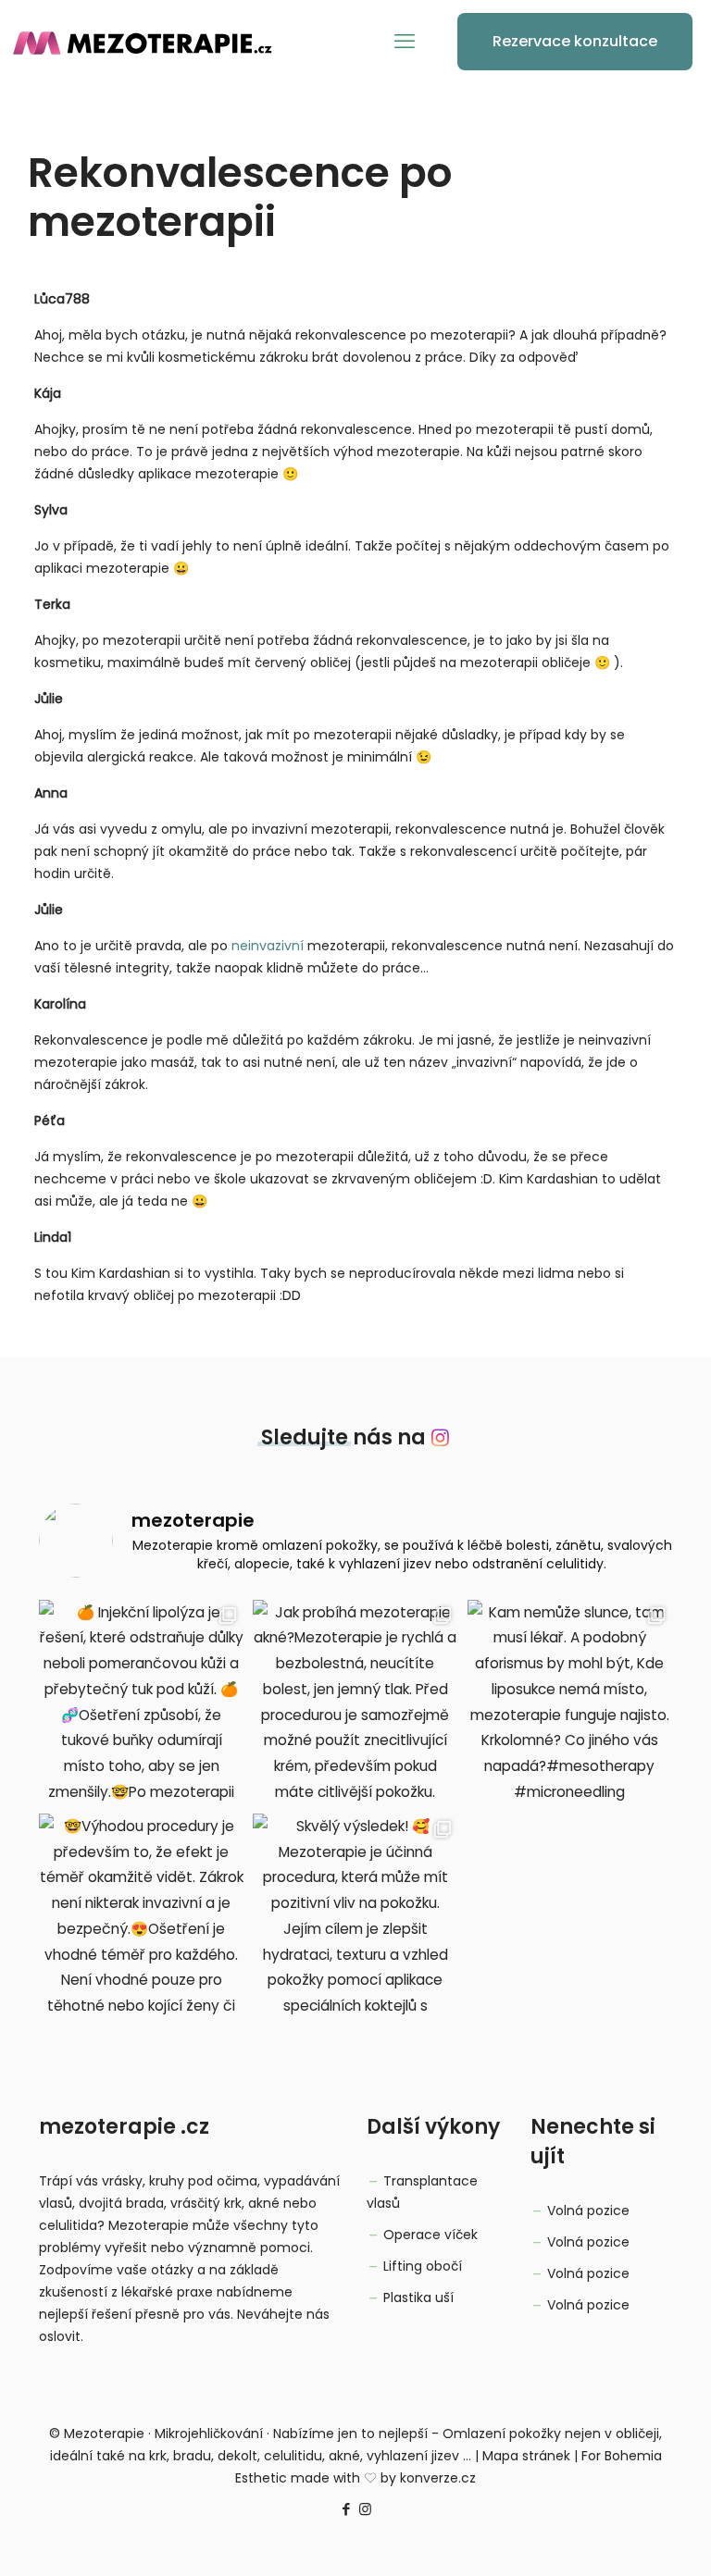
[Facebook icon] (346, 2509)
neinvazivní (268, 946)
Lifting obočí (423, 2266)
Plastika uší (418, 2297)
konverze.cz (438, 2478)
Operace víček (430, 2235)
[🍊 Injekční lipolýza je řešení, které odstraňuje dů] (141, 1702)
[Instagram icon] (365, 2509)
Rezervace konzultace (575, 41)
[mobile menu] (405, 42)
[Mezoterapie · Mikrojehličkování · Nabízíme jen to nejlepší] (152, 42)
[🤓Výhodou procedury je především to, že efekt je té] (141, 1916)
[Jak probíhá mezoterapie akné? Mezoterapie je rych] (355, 1702)
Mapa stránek (526, 2456)
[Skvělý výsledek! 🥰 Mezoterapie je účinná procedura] (355, 1916)
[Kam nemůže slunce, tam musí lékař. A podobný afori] (570, 1702)
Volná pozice (588, 2211)
